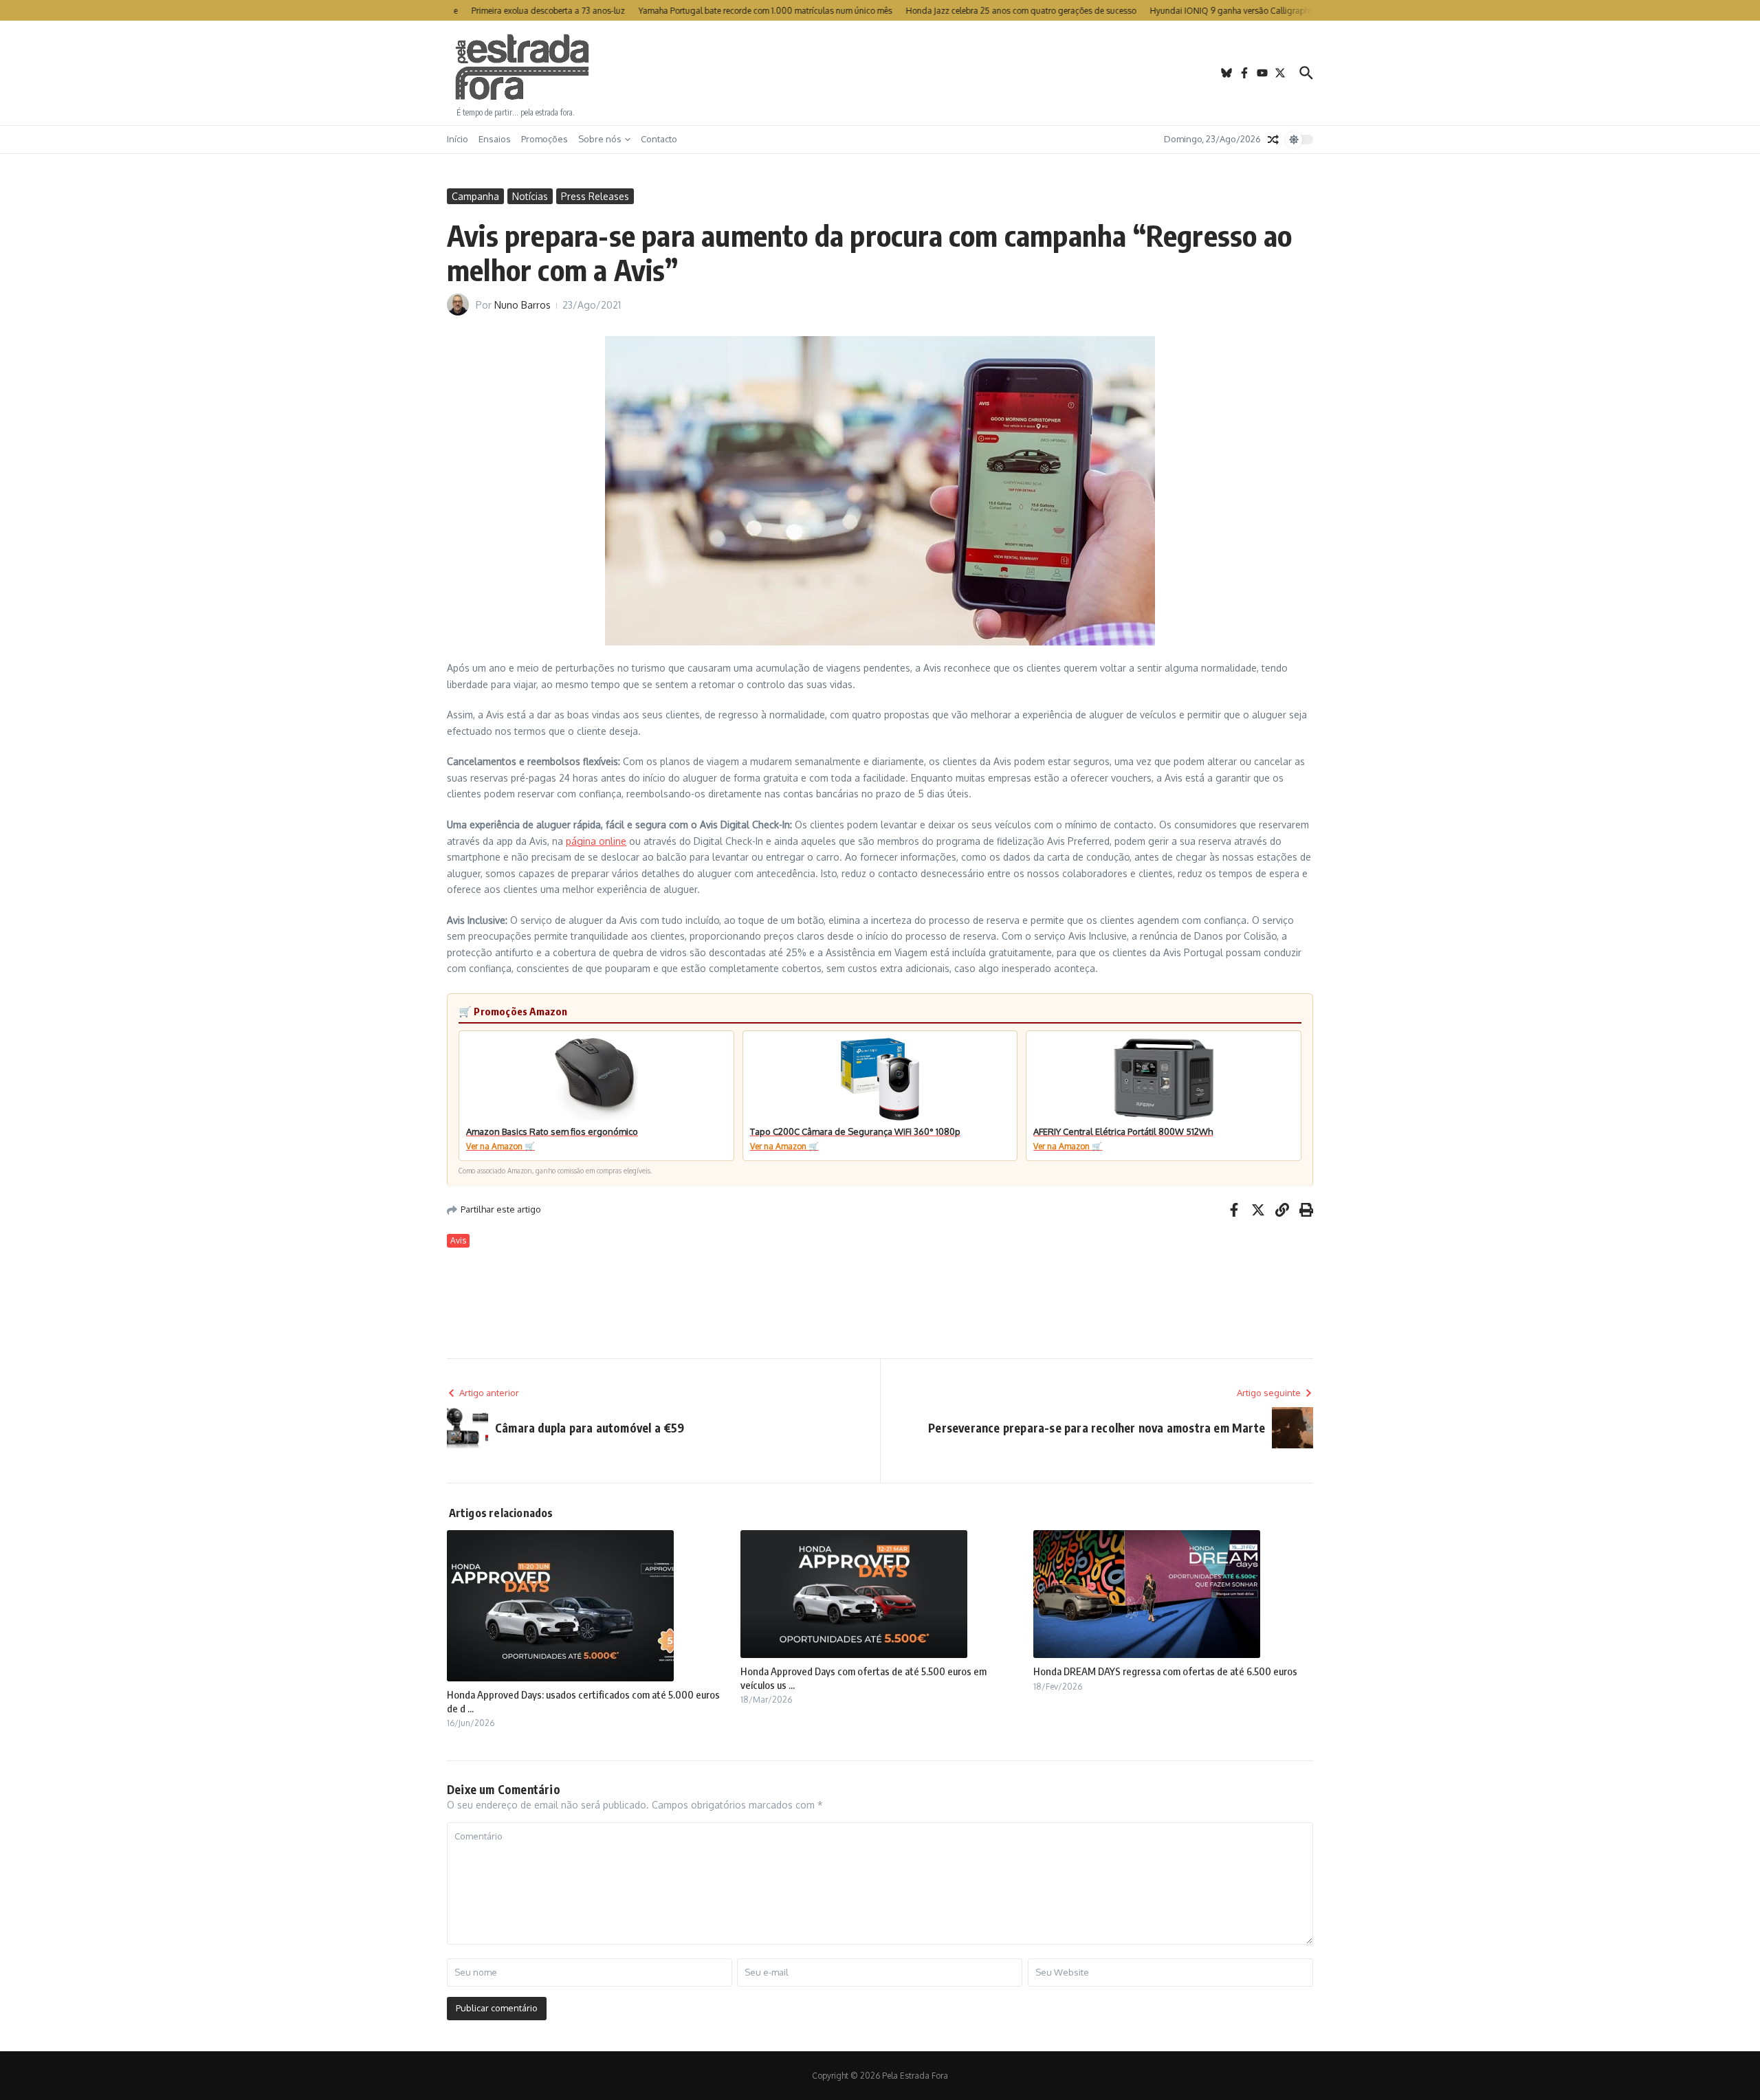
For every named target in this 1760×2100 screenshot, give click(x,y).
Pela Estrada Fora (522, 67)
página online (596, 841)
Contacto (659, 139)
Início (458, 139)
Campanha (475, 196)
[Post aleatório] (1273, 140)
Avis (458, 1240)
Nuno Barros (522, 305)
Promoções (544, 139)
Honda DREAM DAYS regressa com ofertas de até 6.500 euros (1165, 1671)
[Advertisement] (880, 73)
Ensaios (495, 139)
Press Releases (595, 196)
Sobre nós (600, 139)
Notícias (530, 196)
